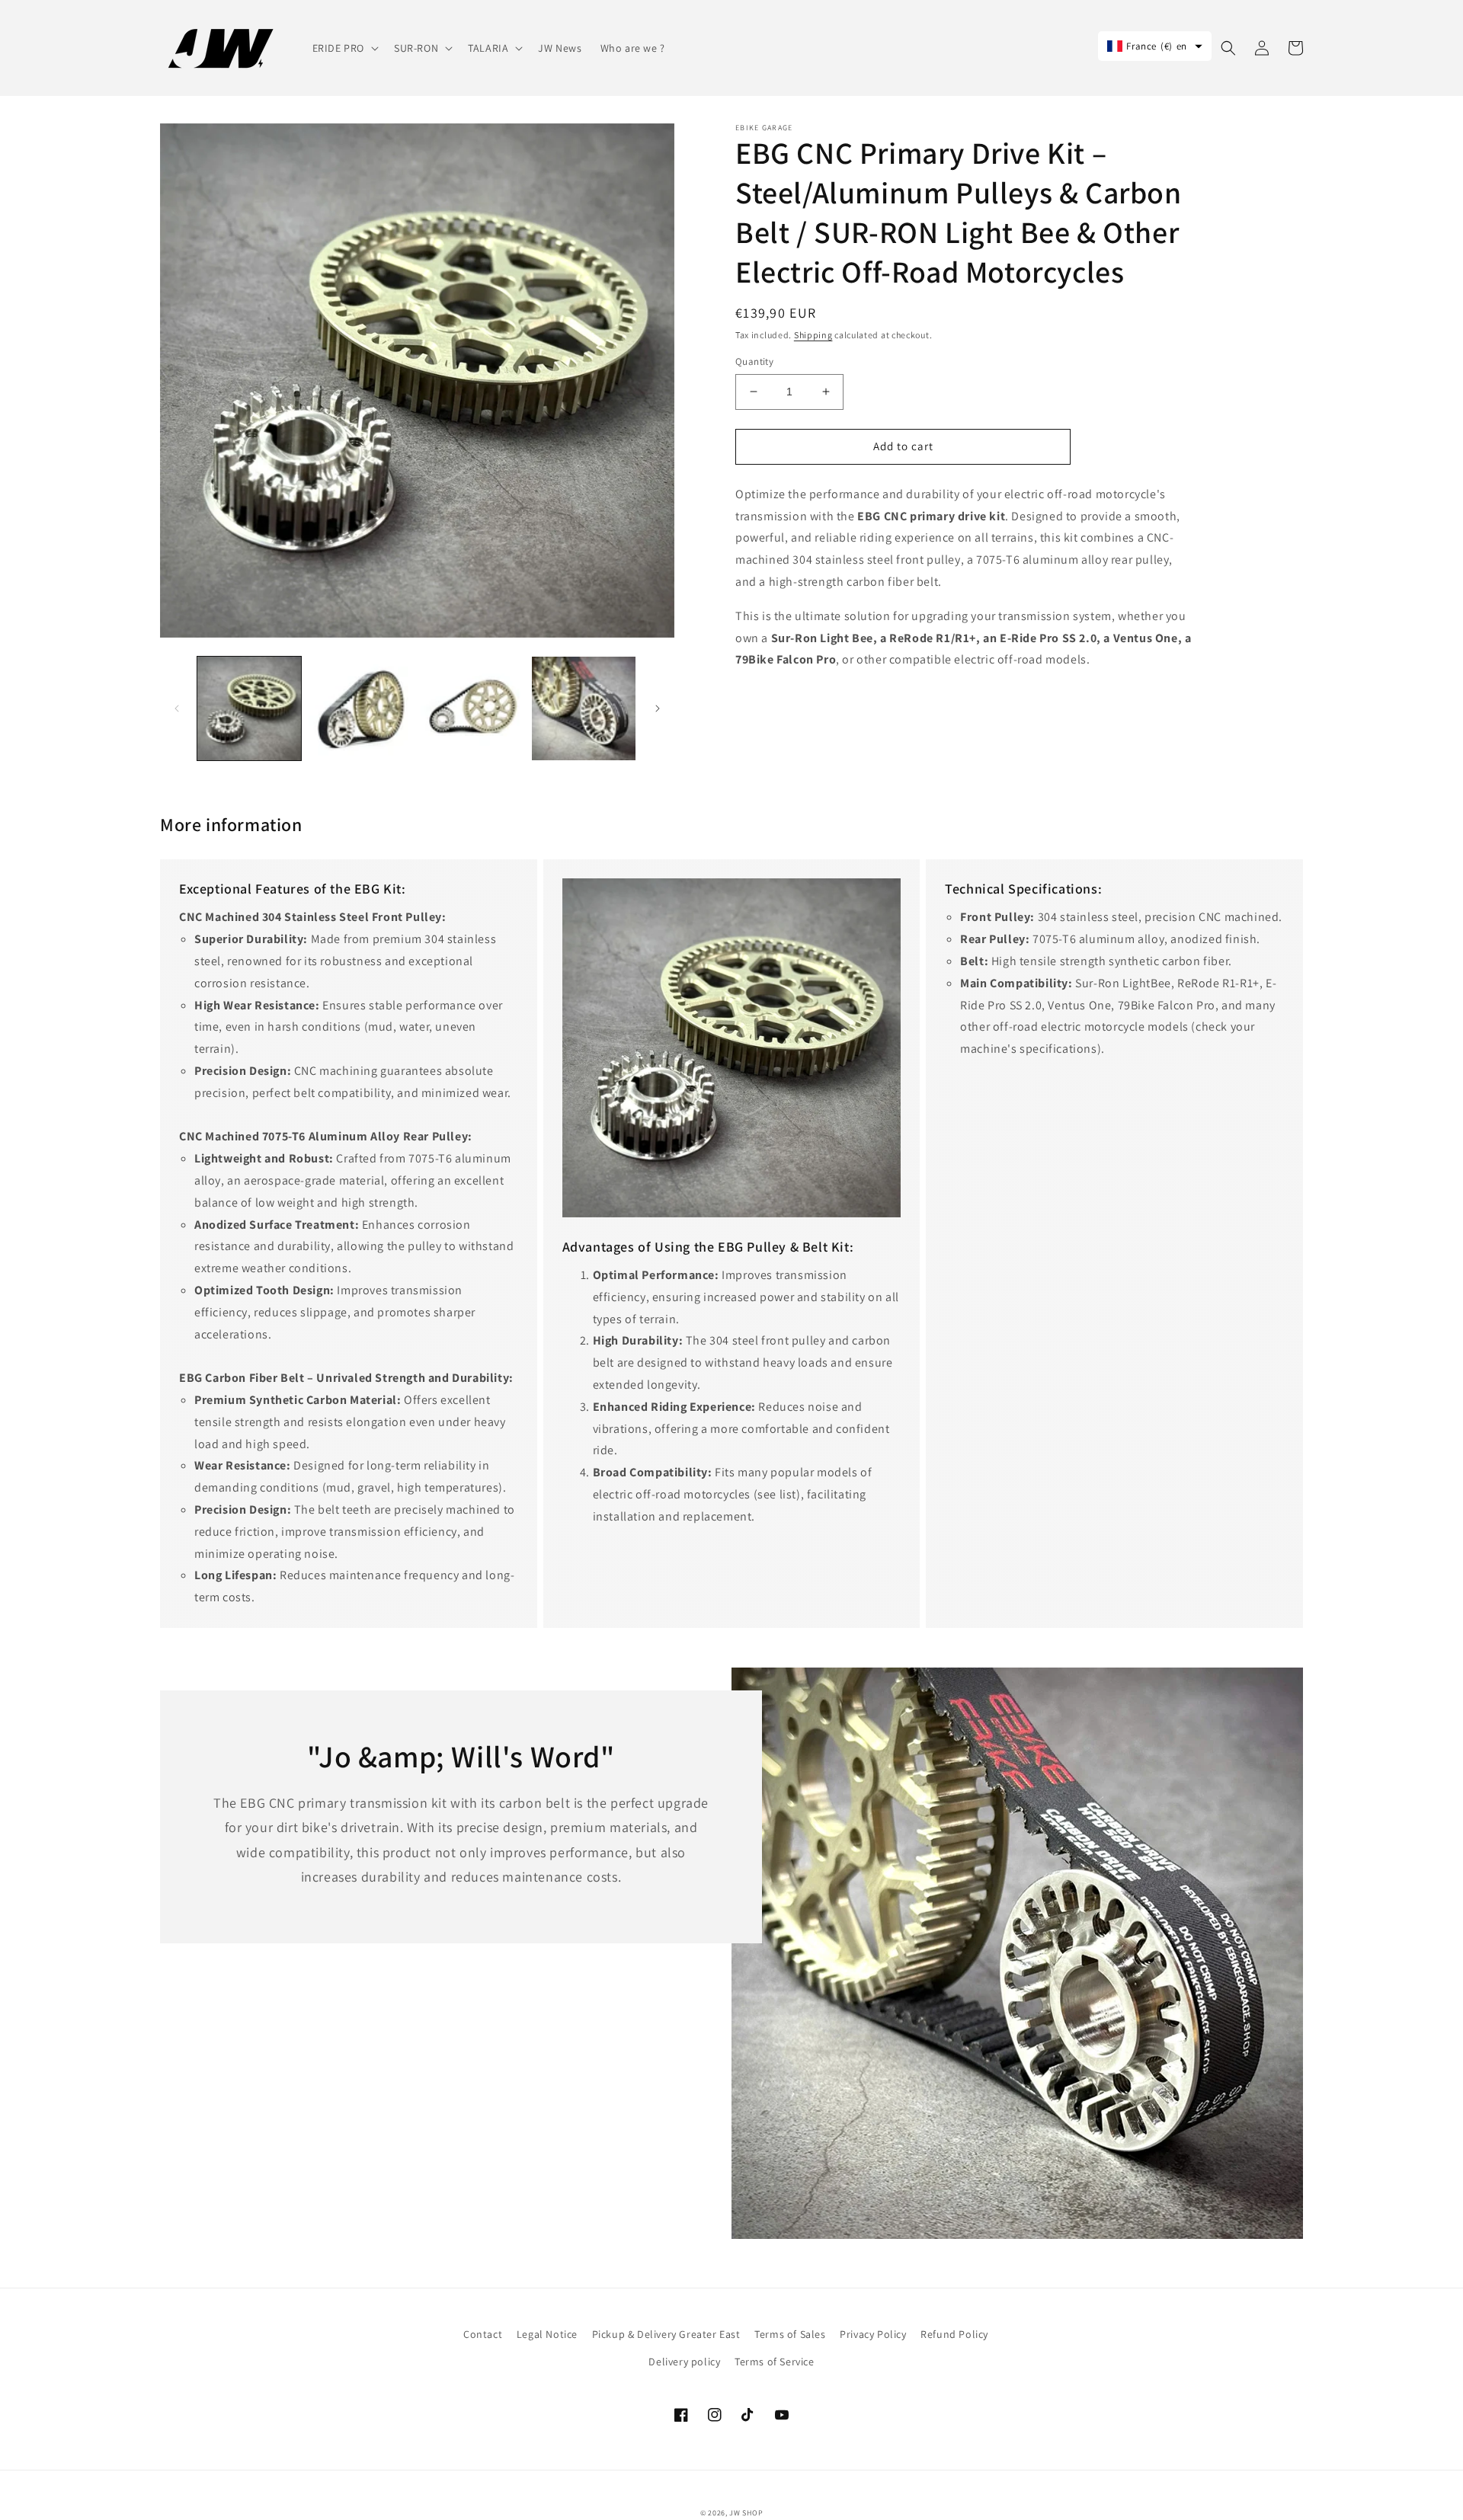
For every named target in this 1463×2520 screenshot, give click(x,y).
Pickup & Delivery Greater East (666, 2334)
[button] (344, 48)
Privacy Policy (873, 2334)
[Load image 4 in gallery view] (584, 708)
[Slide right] (658, 708)
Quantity (754, 361)
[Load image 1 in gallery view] (249, 708)
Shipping (813, 335)
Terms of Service (775, 2362)
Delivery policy (684, 2362)
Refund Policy (954, 2334)
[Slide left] (177, 708)
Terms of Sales (790, 2334)
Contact (483, 2334)
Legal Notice (547, 2334)
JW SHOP (746, 2513)
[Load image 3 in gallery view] (472, 708)
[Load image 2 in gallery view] (360, 708)
